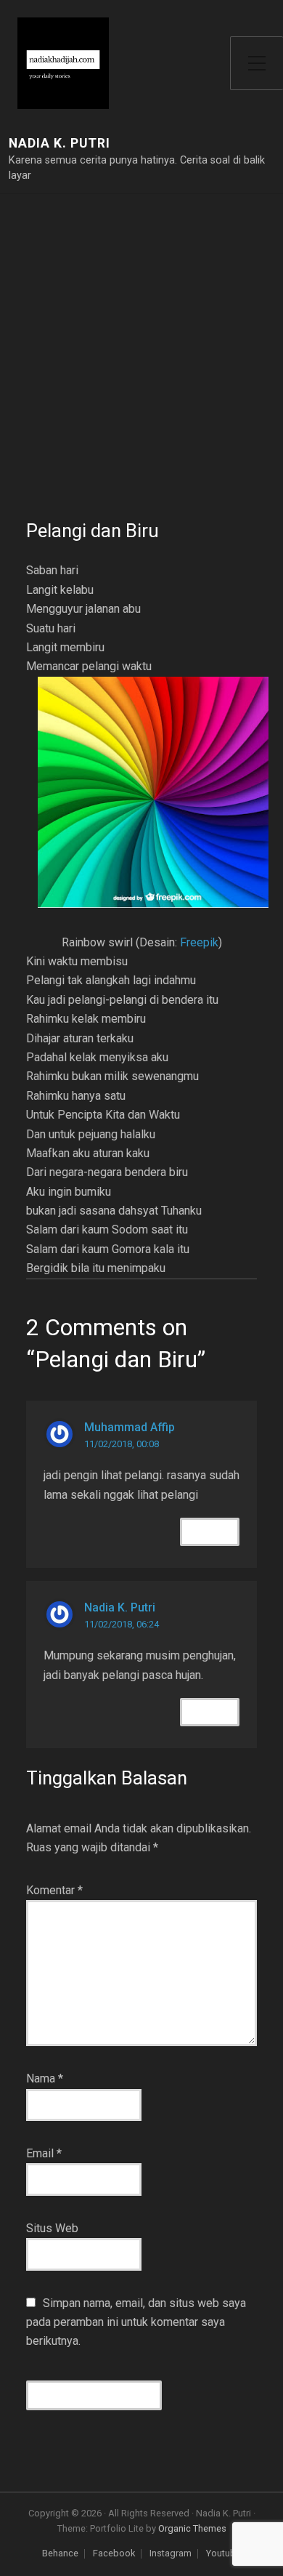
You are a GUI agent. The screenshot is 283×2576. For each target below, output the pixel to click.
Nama (45, 2078)
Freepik (199, 942)
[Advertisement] (141, 369)
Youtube (223, 2554)
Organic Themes (192, 2528)
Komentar (54, 1890)
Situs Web (52, 2228)
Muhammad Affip (130, 1427)
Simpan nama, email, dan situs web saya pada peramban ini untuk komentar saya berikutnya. (136, 2322)
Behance (60, 2554)
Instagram (171, 2554)
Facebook (114, 2554)
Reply (210, 1532)
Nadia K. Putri (60, 144)
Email (44, 2153)
